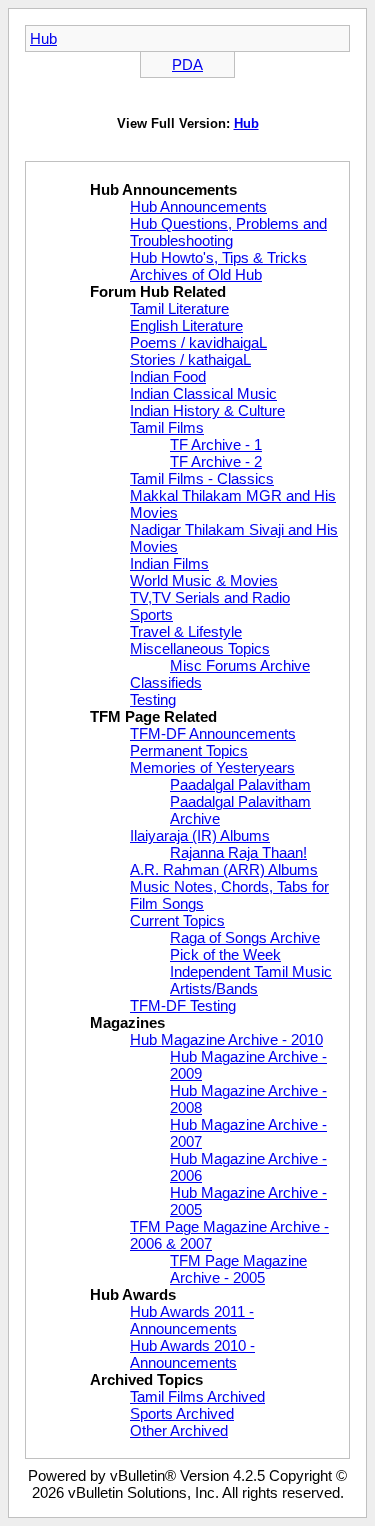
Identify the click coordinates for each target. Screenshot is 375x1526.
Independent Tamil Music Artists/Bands (251, 980)
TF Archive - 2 (216, 461)
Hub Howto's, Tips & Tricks (218, 257)
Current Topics (177, 920)
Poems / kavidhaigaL (198, 342)
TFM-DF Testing (183, 1005)
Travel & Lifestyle (186, 631)
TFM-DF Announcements (213, 733)
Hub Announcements (198, 206)
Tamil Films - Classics (202, 478)
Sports (151, 614)
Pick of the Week (225, 954)
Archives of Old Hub (196, 274)
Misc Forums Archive (240, 665)
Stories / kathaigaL (190, 359)
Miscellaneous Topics (200, 648)
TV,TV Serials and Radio (210, 597)
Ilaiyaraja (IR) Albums (200, 835)
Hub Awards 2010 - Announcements (192, 1354)
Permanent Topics (189, 750)
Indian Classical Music (203, 393)
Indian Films (169, 563)
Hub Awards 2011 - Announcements (192, 1320)
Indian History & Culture (207, 410)
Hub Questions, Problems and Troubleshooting (228, 232)
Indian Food (168, 376)
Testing (153, 699)
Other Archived (179, 1430)
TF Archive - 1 (216, 444)
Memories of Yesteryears (212, 767)
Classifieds (166, 682)
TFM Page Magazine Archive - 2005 (238, 1269)
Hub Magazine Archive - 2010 (226, 1039)
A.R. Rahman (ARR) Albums (224, 869)
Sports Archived (182, 1413)
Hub (43, 38)
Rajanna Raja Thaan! (238, 852)
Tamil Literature (179, 308)
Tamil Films (167, 427)
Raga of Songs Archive (245, 937)
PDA (187, 64)
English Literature (186, 325)
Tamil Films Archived (197, 1396)
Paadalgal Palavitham (240, 784)
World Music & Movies (204, 580)
